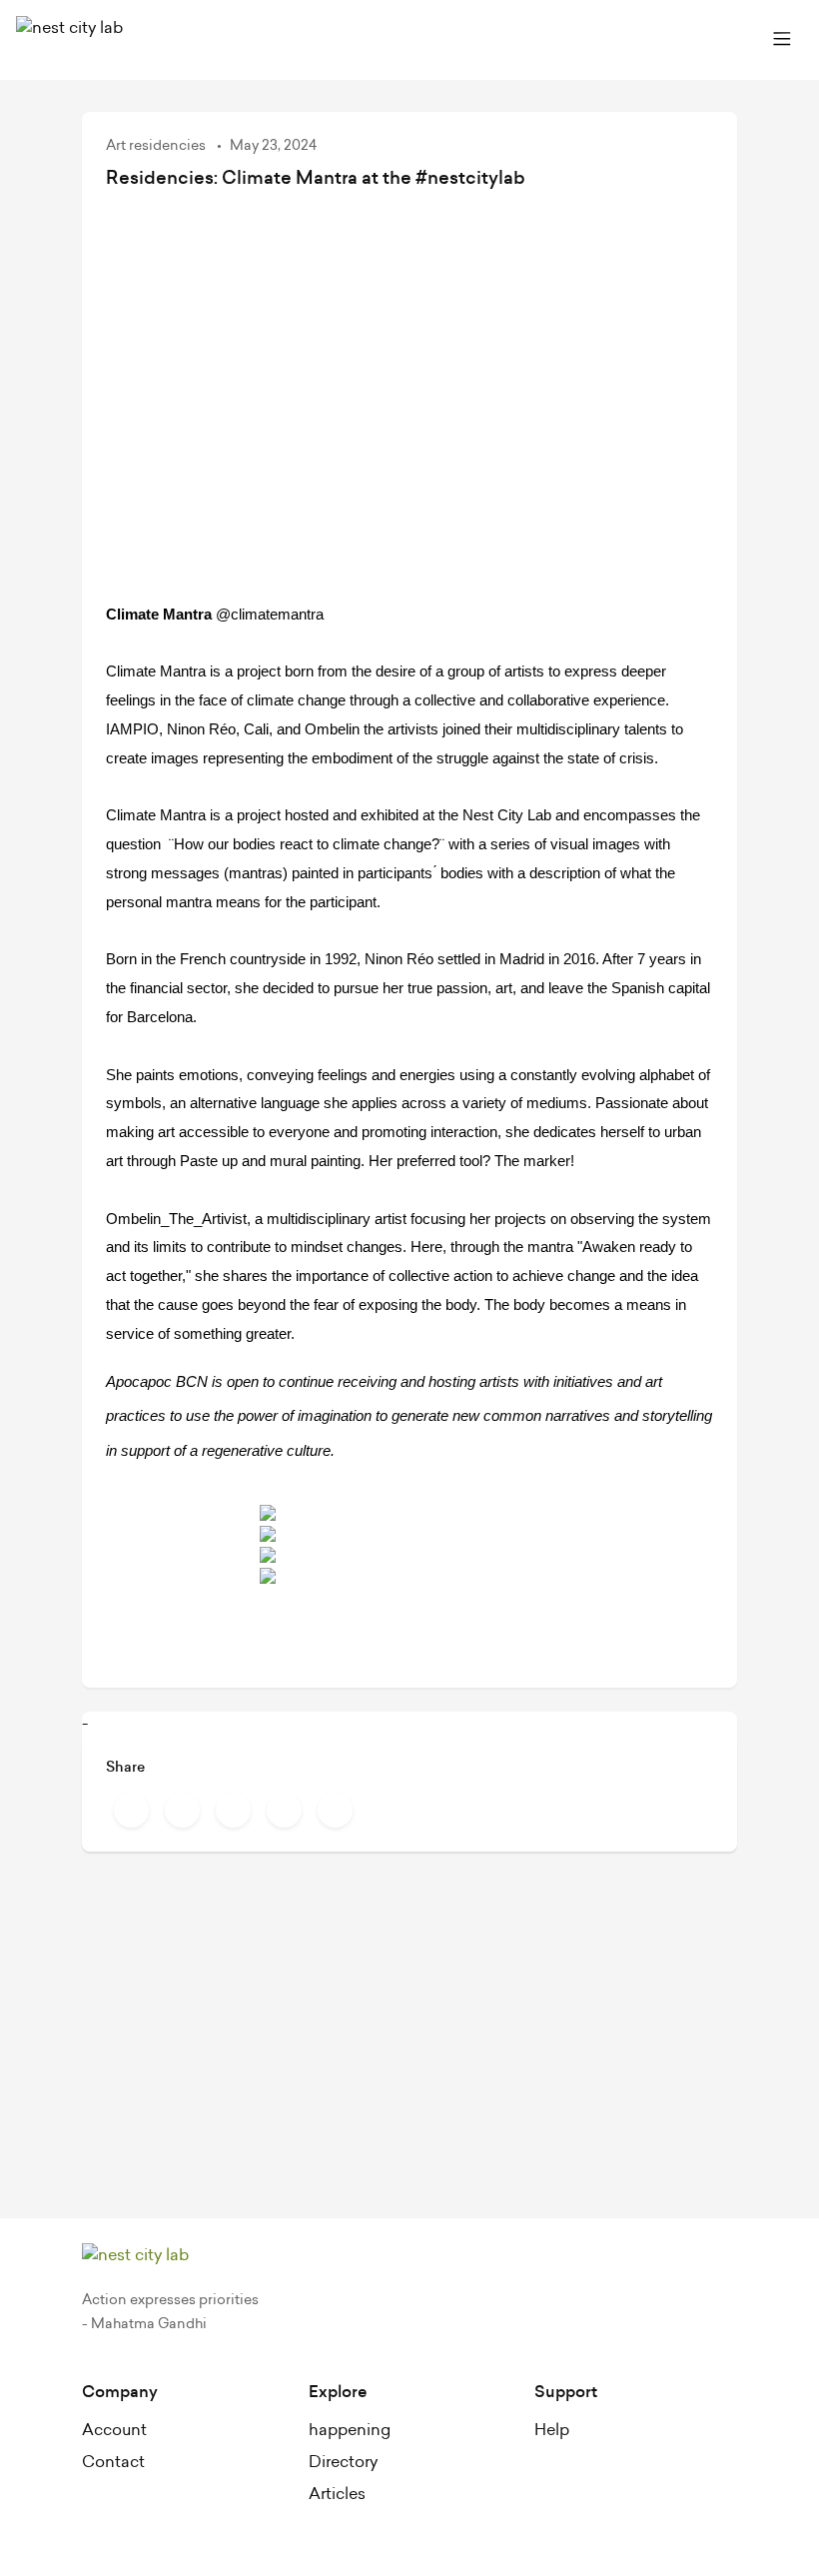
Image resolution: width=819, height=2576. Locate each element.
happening (350, 2430)
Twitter (182, 1810)
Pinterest (233, 1810)
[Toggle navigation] (782, 40)
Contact (113, 2462)
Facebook (131, 1810)
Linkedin (284, 1810)
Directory (343, 2462)
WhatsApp (335, 1810)
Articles (337, 2494)
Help (552, 2430)
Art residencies (157, 146)
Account (114, 2430)
